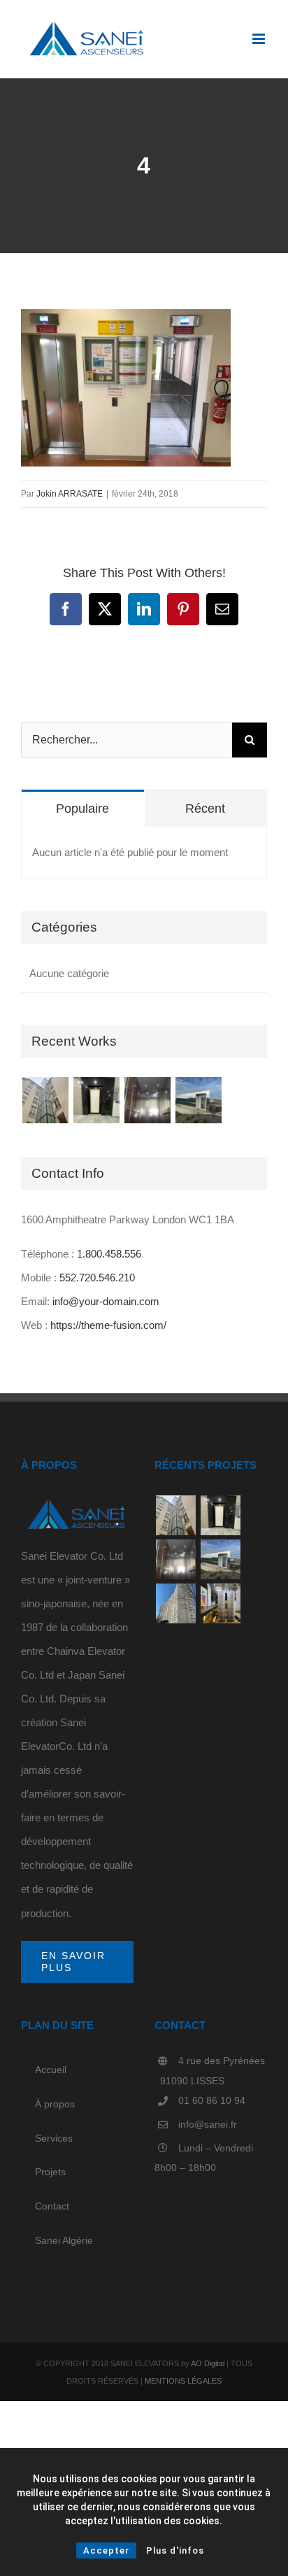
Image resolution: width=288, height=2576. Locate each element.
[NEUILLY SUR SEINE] (96, 1100)
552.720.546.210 (97, 1278)
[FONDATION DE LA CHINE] (198, 1100)
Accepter (106, 2550)
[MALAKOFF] (175, 1603)
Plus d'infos (175, 2550)
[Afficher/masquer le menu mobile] (260, 39)
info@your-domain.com (106, 1301)
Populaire (82, 809)
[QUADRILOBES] (220, 1603)
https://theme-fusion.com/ (108, 1325)
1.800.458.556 (109, 1254)
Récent (205, 809)
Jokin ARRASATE (70, 494)
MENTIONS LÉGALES (183, 2381)
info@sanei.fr (208, 2124)
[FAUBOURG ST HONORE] (45, 1100)
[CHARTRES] (147, 1100)
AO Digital (208, 2363)
